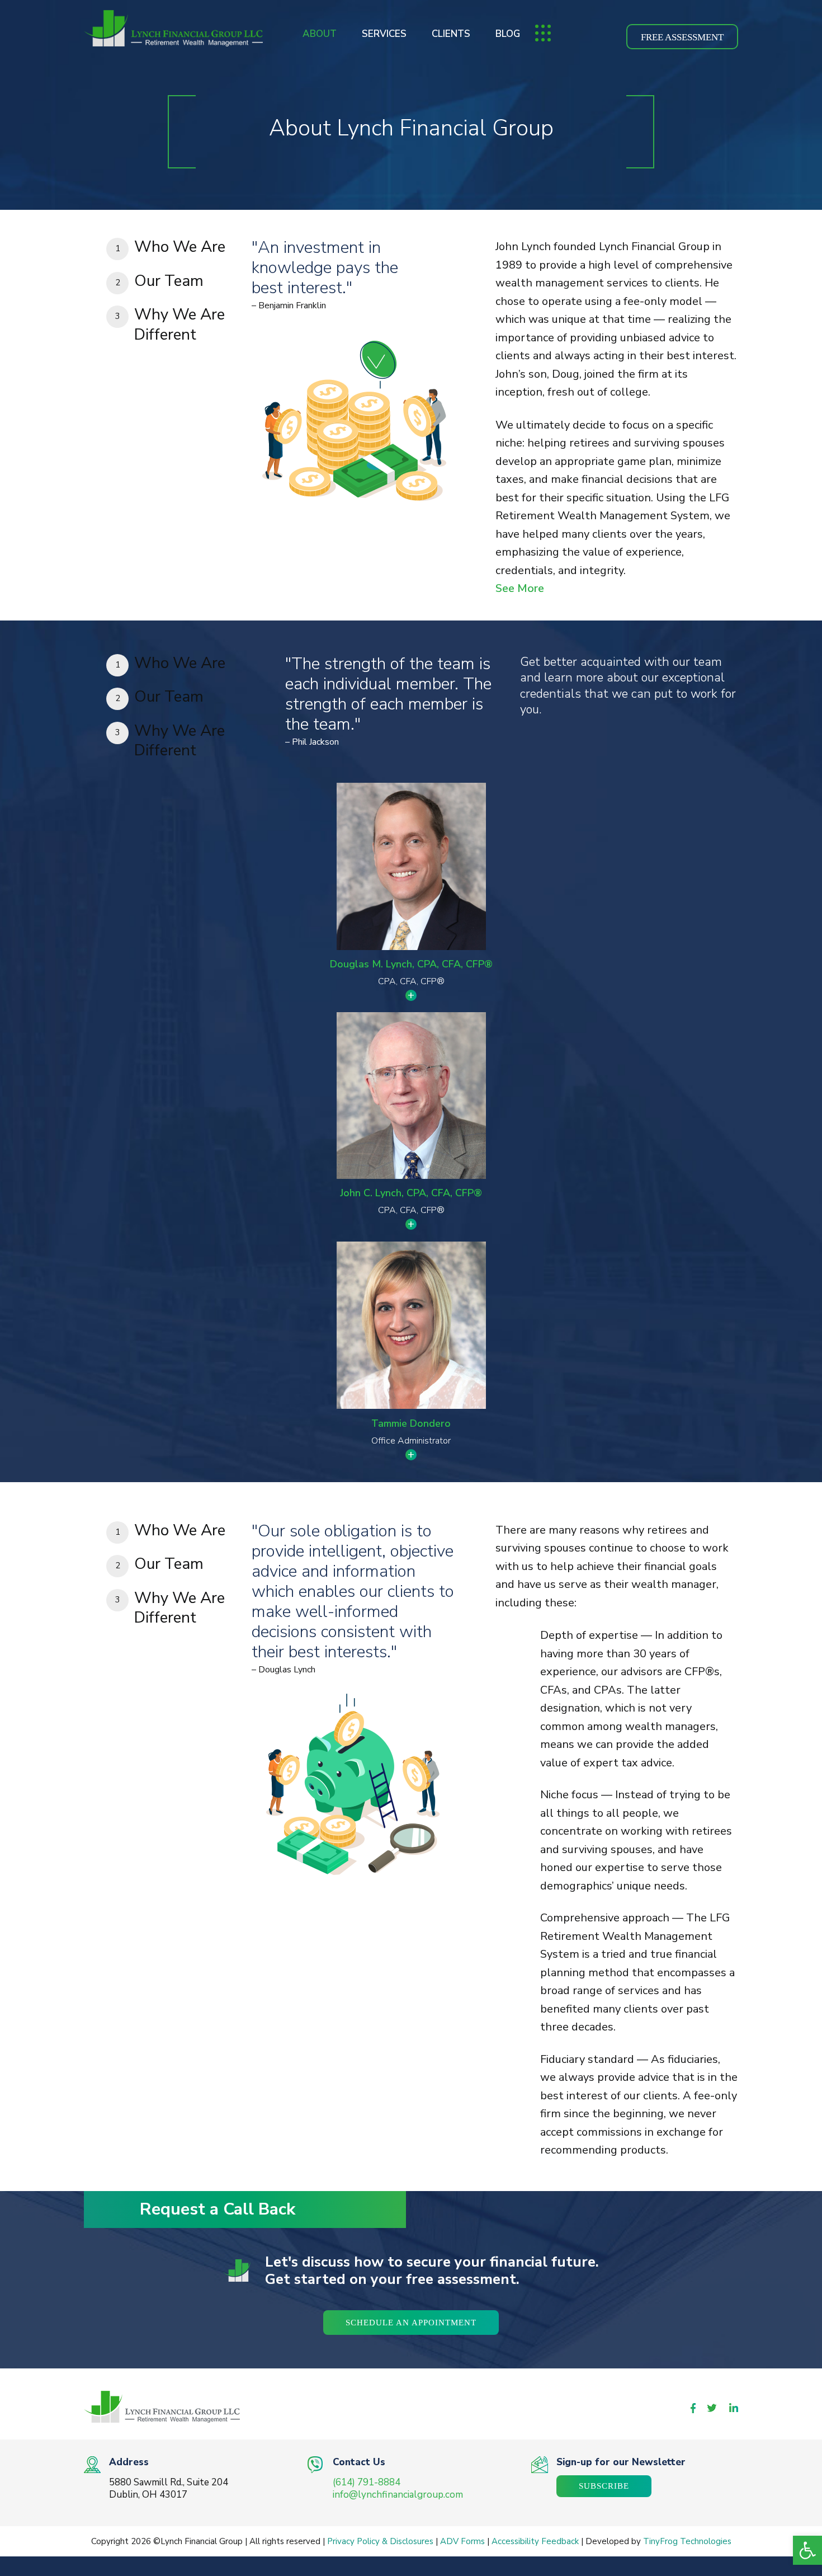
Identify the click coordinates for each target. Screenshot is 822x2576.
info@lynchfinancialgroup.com (398, 2495)
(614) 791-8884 (367, 2482)
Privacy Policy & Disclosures (380, 2541)
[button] (807, 2550)
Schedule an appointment (411, 2323)
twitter (712, 2408)
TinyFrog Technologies (687, 2541)
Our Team (169, 281)
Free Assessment (682, 37)
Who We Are (180, 247)
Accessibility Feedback (535, 2541)
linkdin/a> (734, 2408)
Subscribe (604, 2486)
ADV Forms (462, 2541)
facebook (693, 2408)
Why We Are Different (179, 325)
